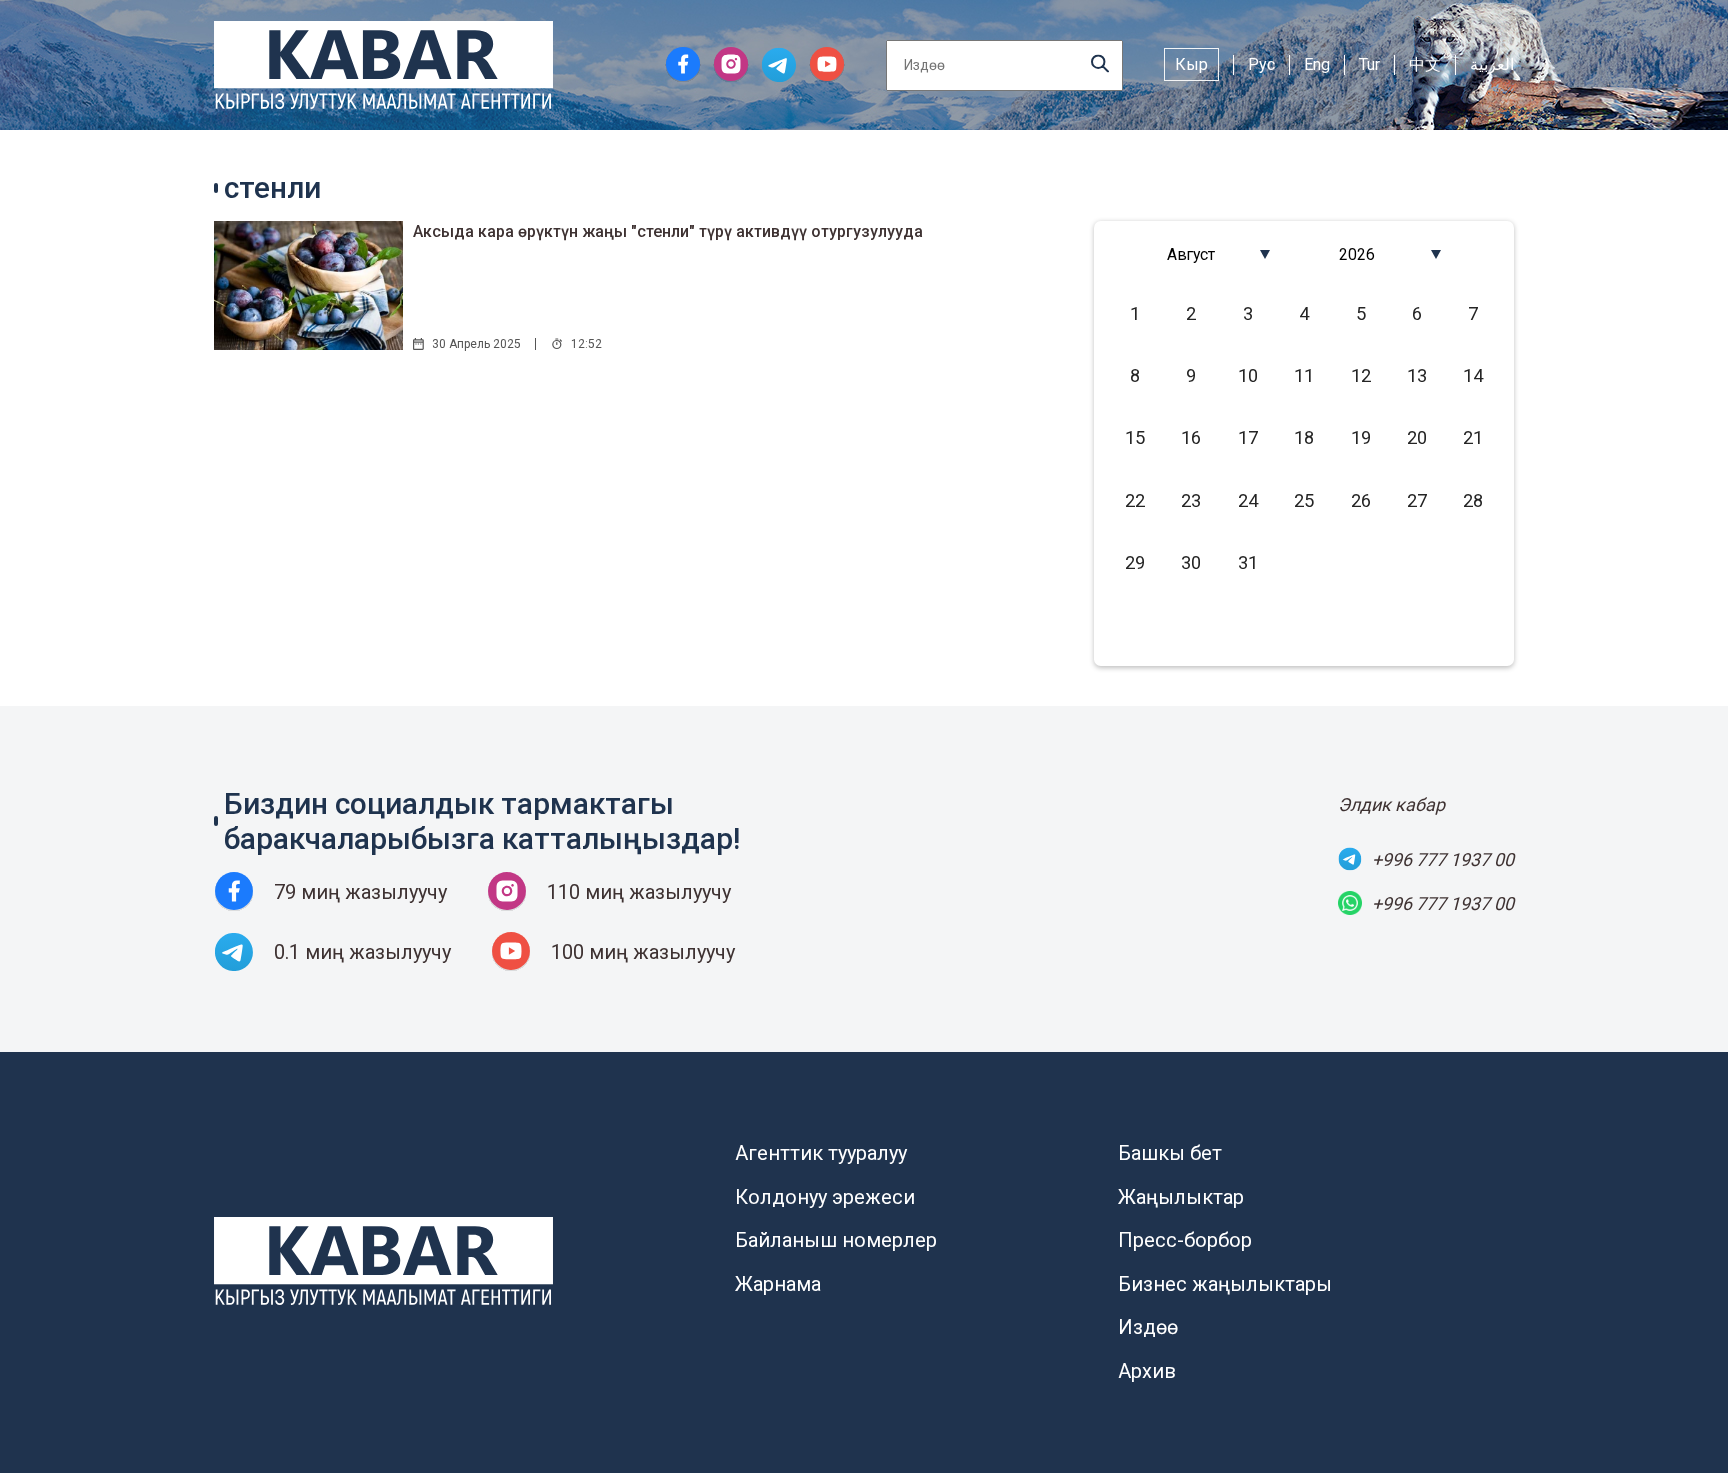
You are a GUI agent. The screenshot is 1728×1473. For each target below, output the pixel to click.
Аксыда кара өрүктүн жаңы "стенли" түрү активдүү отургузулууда (668, 231)
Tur (1369, 64)
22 (1135, 500)
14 (1473, 375)
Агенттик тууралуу (821, 1153)
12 (1361, 375)
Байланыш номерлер (836, 1240)
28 (1473, 500)
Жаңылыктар (1181, 1197)
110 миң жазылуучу (639, 892)
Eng (1317, 64)
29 (1135, 562)
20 (1417, 437)
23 (1191, 500)
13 (1417, 375)
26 (1361, 500)
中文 (1425, 64)
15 (1135, 437)
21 (1473, 437)
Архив (1147, 1371)
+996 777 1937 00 (1443, 859)
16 (1191, 437)
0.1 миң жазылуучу (362, 952)
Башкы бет (1170, 1153)
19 (1361, 437)
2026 (1357, 254)
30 (1191, 562)
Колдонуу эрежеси (825, 1197)
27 (1417, 500)
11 (1304, 375)
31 (1248, 562)
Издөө (1148, 1327)
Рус (1261, 64)
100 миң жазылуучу (643, 952)
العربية (1492, 64)
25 (1304, 500)
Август (1191, 254)
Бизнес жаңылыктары (1225, 1284)
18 (1304, 437)
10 (1248, 375)
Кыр (1191, 64)
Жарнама (778, 1284)
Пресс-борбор (1185, 1240)
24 (1248, 500)
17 (1248, 437)
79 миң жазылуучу (360, 892)
